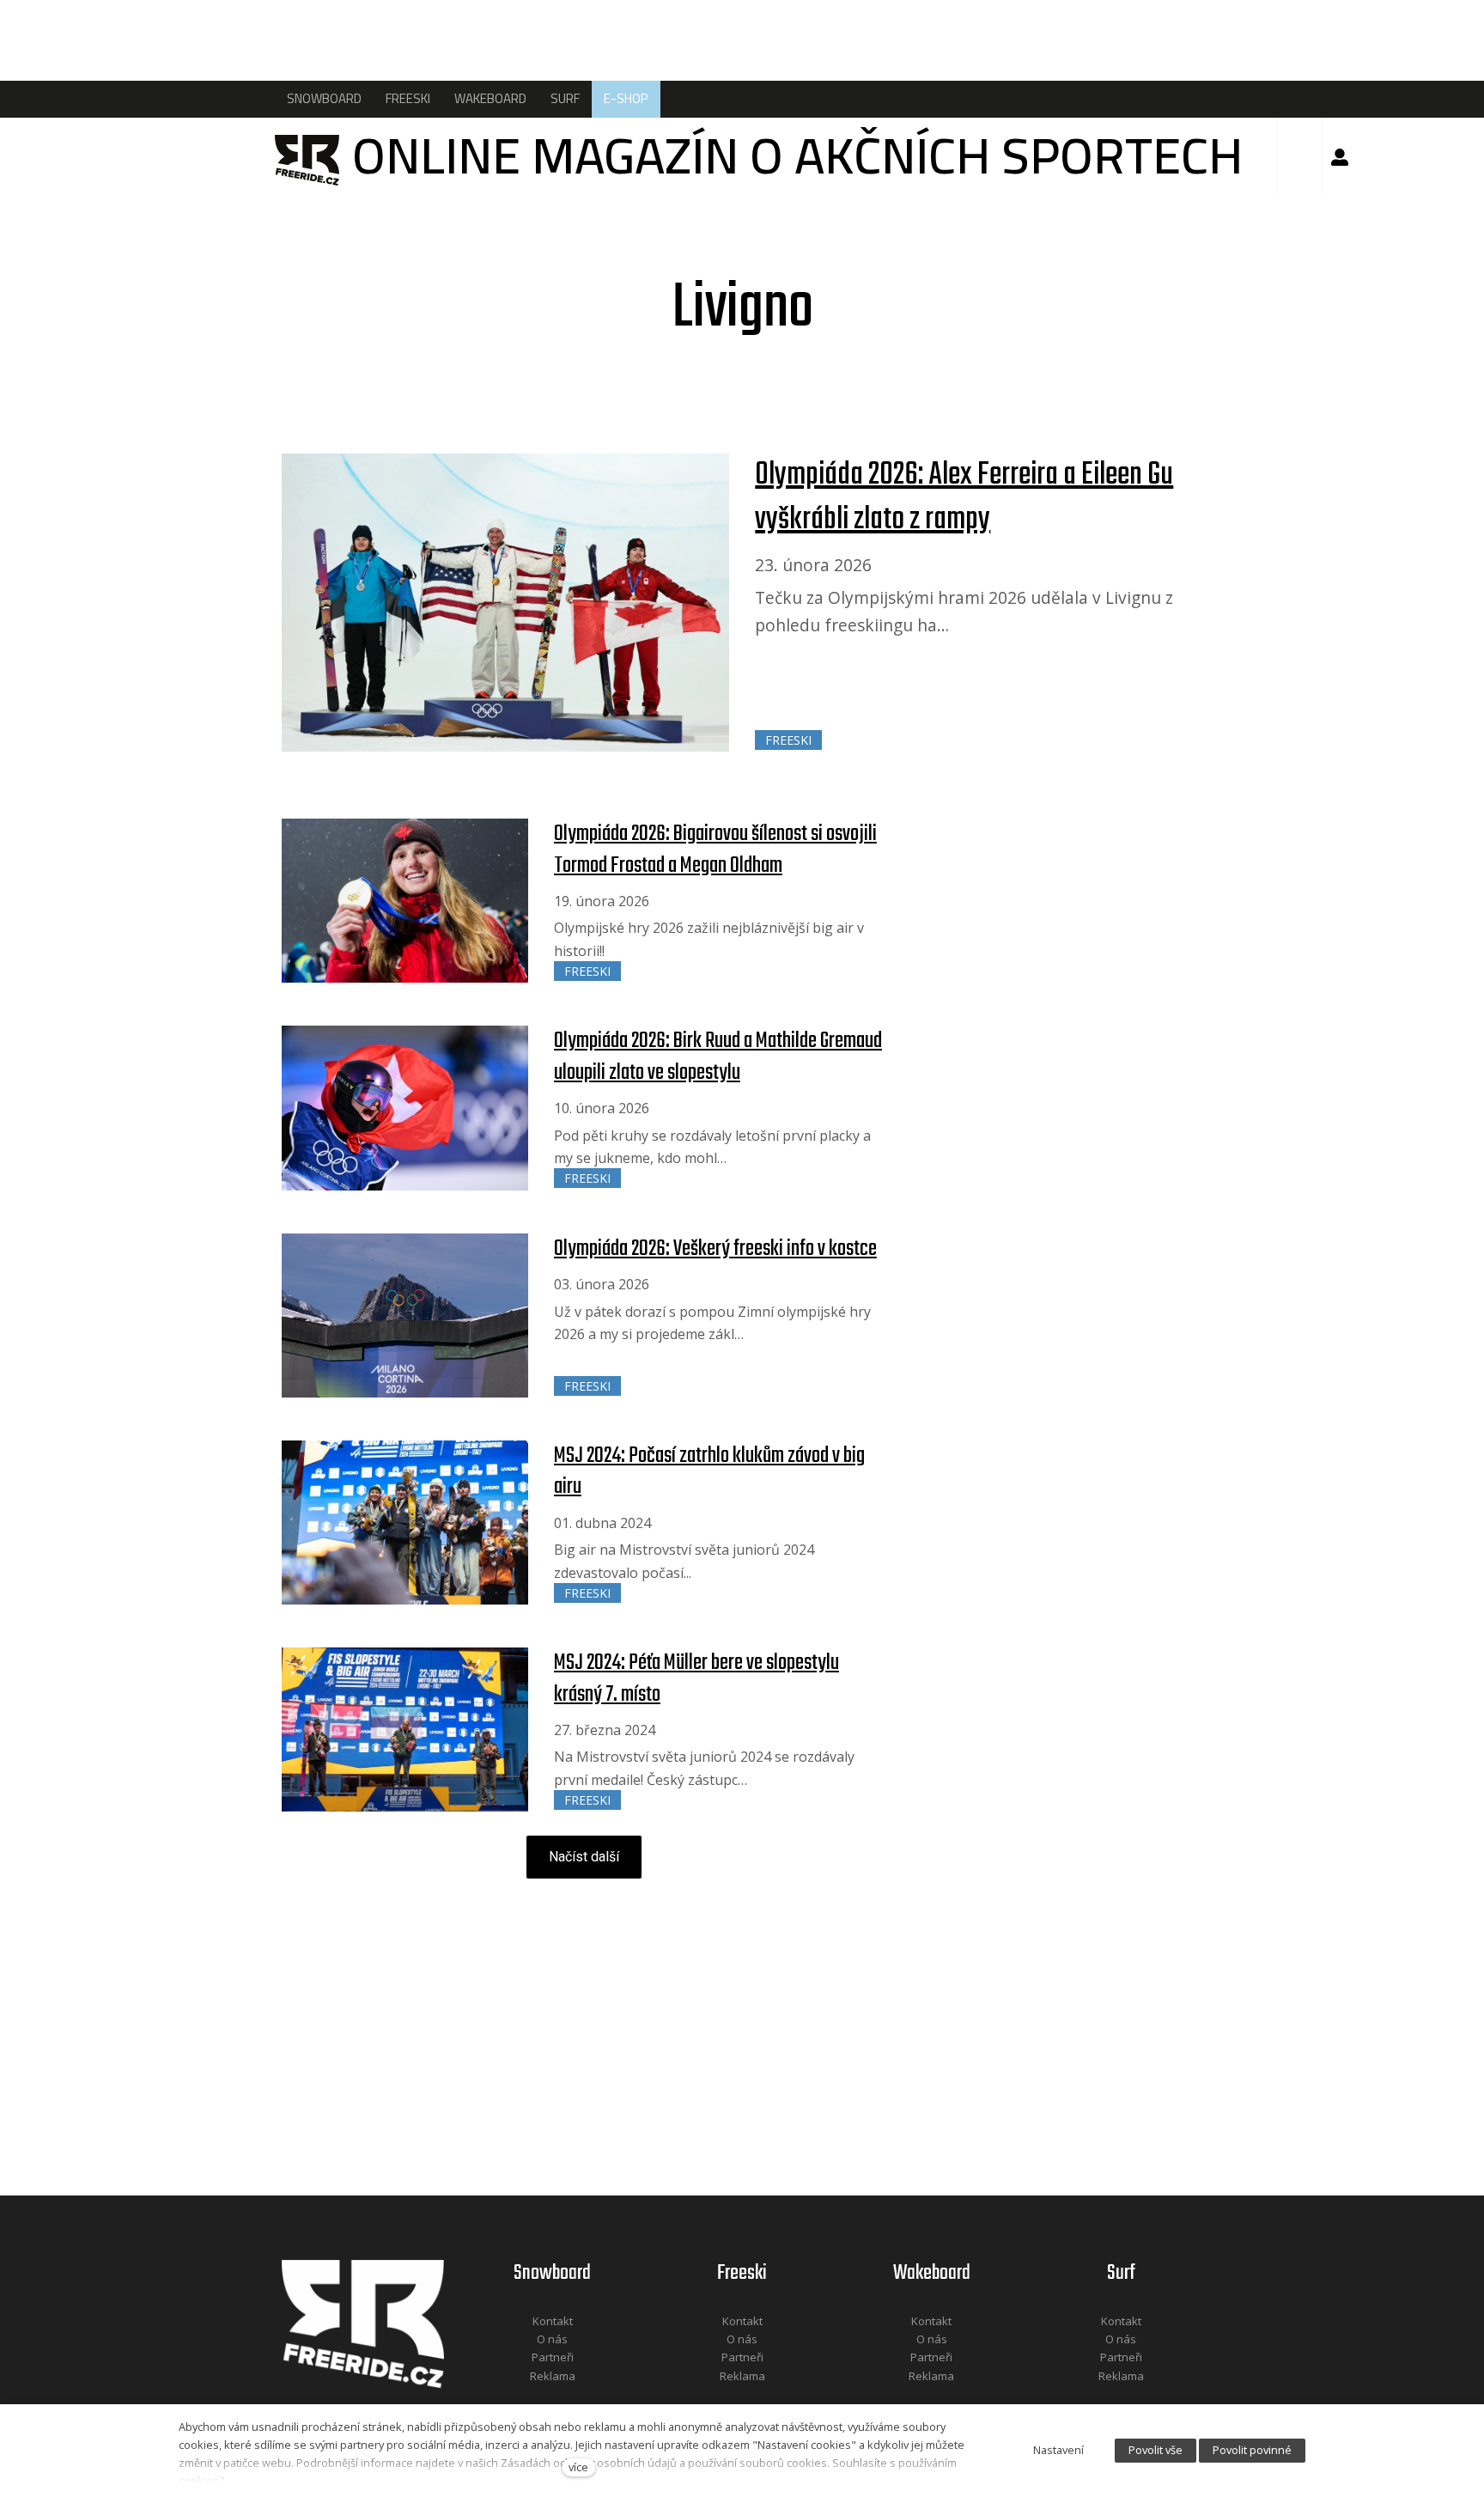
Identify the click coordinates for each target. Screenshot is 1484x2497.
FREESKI (788, 740)
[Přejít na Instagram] (575, 2399)
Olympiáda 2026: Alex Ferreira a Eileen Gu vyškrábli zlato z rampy (964, 498)
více (578, 2467)
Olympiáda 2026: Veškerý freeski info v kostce (715, 1249)
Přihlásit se (1340, 157)
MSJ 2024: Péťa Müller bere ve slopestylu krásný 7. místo (696, 1678)
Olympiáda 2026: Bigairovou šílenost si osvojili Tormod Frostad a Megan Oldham (715, 850)
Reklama (553, 2376)
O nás (552, 2339)
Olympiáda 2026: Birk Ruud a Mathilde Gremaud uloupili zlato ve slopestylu (718, 1057)
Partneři (553, 2357)
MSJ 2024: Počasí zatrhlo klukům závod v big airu (709, 1471)
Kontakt (553, 2321)
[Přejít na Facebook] (531, 2399)
